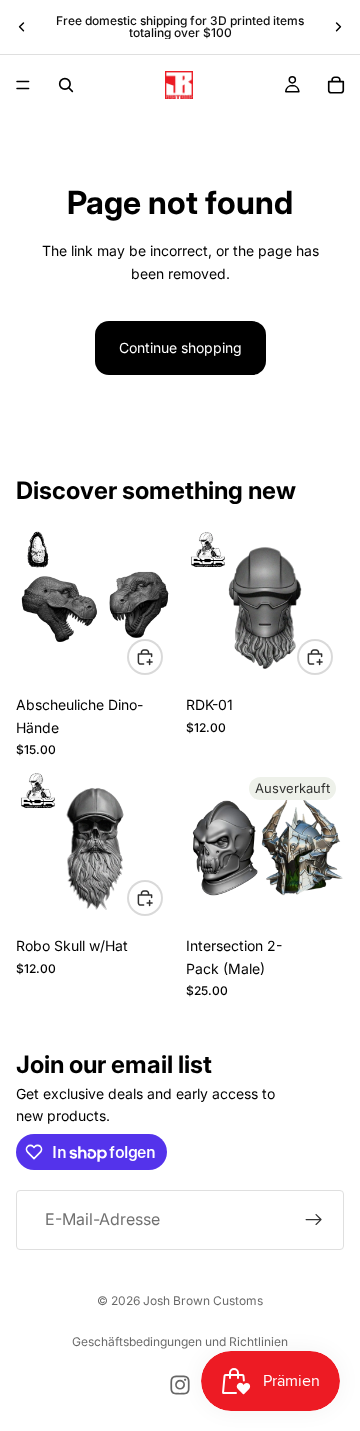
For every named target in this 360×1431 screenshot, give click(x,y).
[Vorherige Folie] (22, 27)
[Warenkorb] (336, 85)
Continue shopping (180, 347)
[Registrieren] (314, 1220)
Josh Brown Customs (203, 1300)
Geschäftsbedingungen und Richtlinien (180, 1341)
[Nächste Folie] (338, 27)
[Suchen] (66, 85)
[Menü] (23, 85)
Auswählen (162, 656)
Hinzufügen (162, 897)
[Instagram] (180, 1385)
